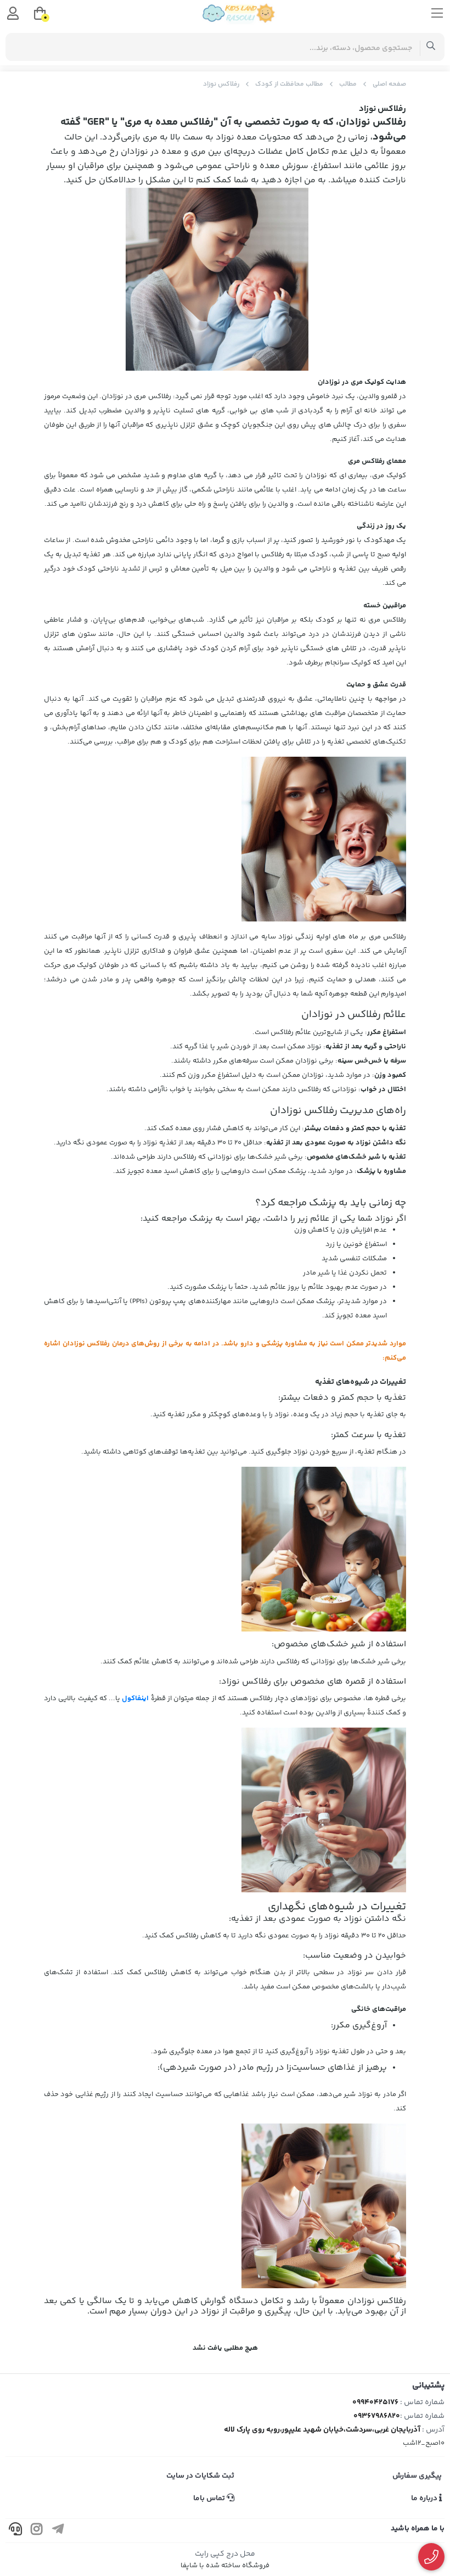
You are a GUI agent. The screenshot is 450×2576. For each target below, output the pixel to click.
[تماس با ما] (432, 2557)
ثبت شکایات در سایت (200, 2476)
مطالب (348, 84)
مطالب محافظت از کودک (289, 84)
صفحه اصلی (389, 84)
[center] (431, 47)
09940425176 (375, 2402)
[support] (15, 2531)
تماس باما (210, 2499)
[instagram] (37, 2531)
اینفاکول (135, 1698)
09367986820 (377, 2416)
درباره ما (425, 2499)
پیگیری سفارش (417, 2476)
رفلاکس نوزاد (221, 84)
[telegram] (58, 2531)
